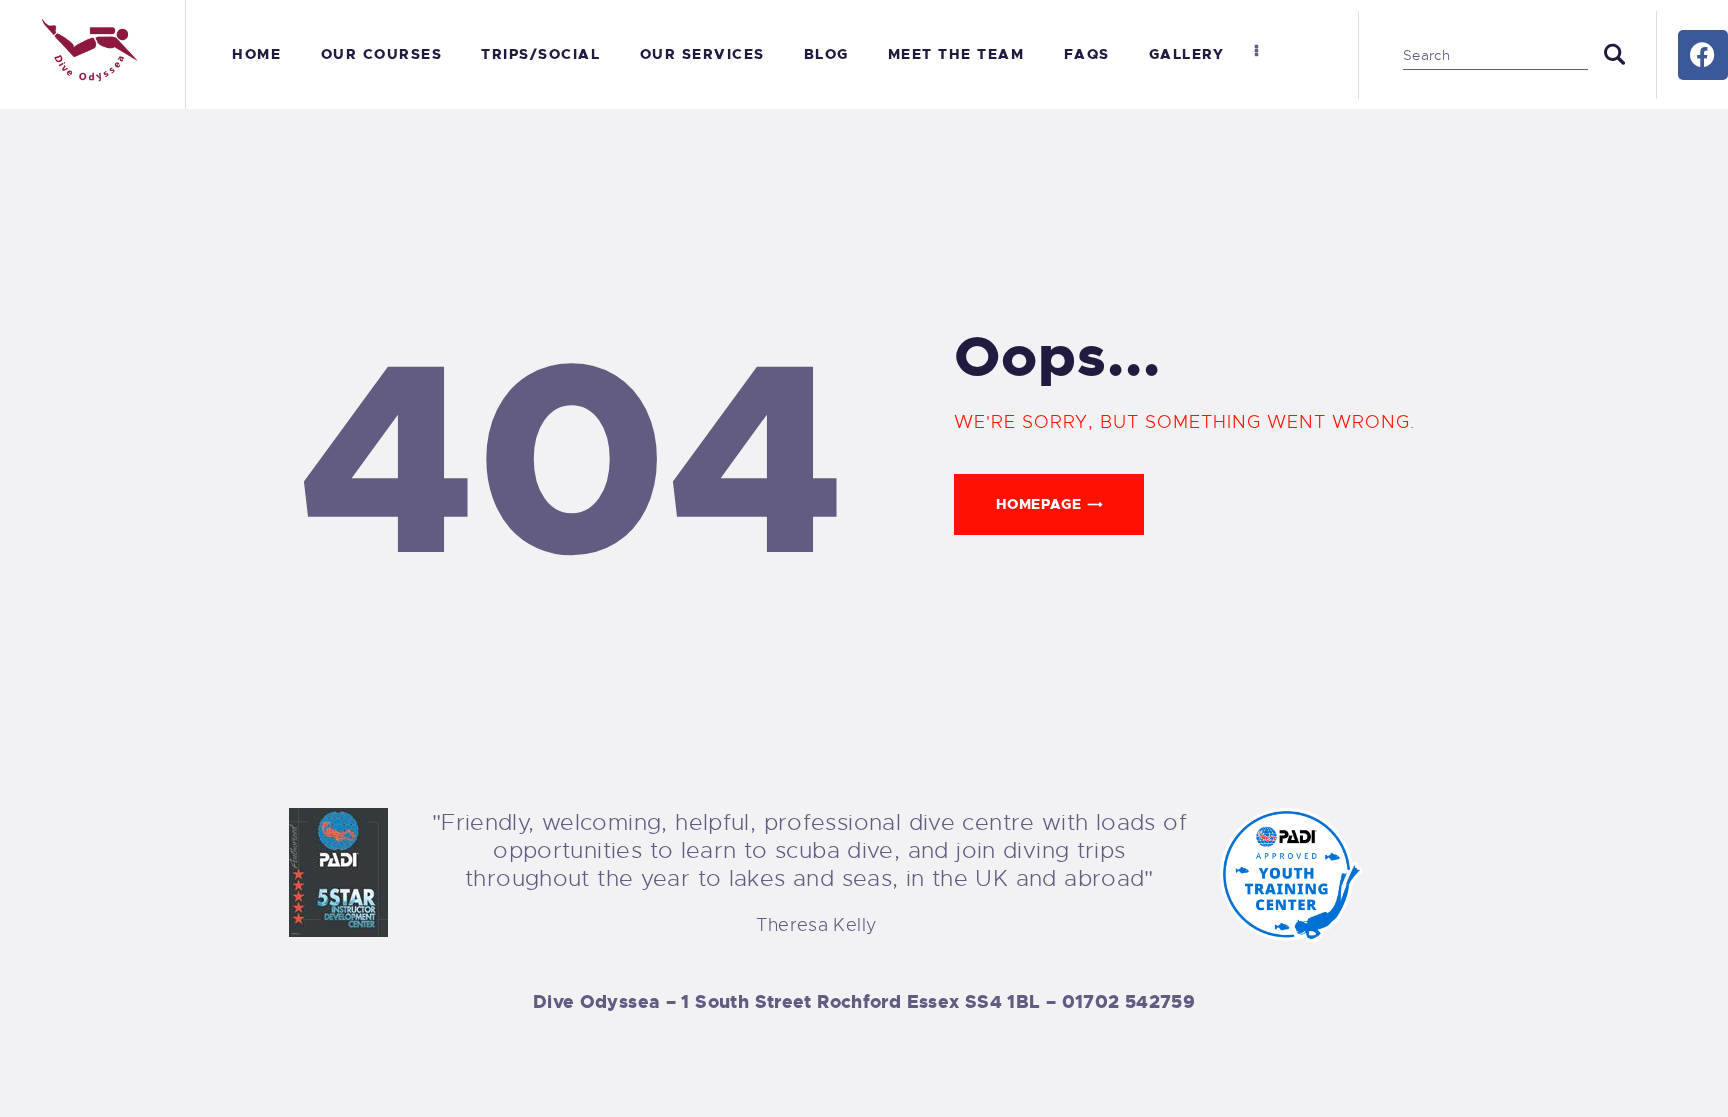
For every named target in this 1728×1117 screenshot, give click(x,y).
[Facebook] (1703, 55)
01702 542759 (1129, 1002)
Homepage (1038, 504)
